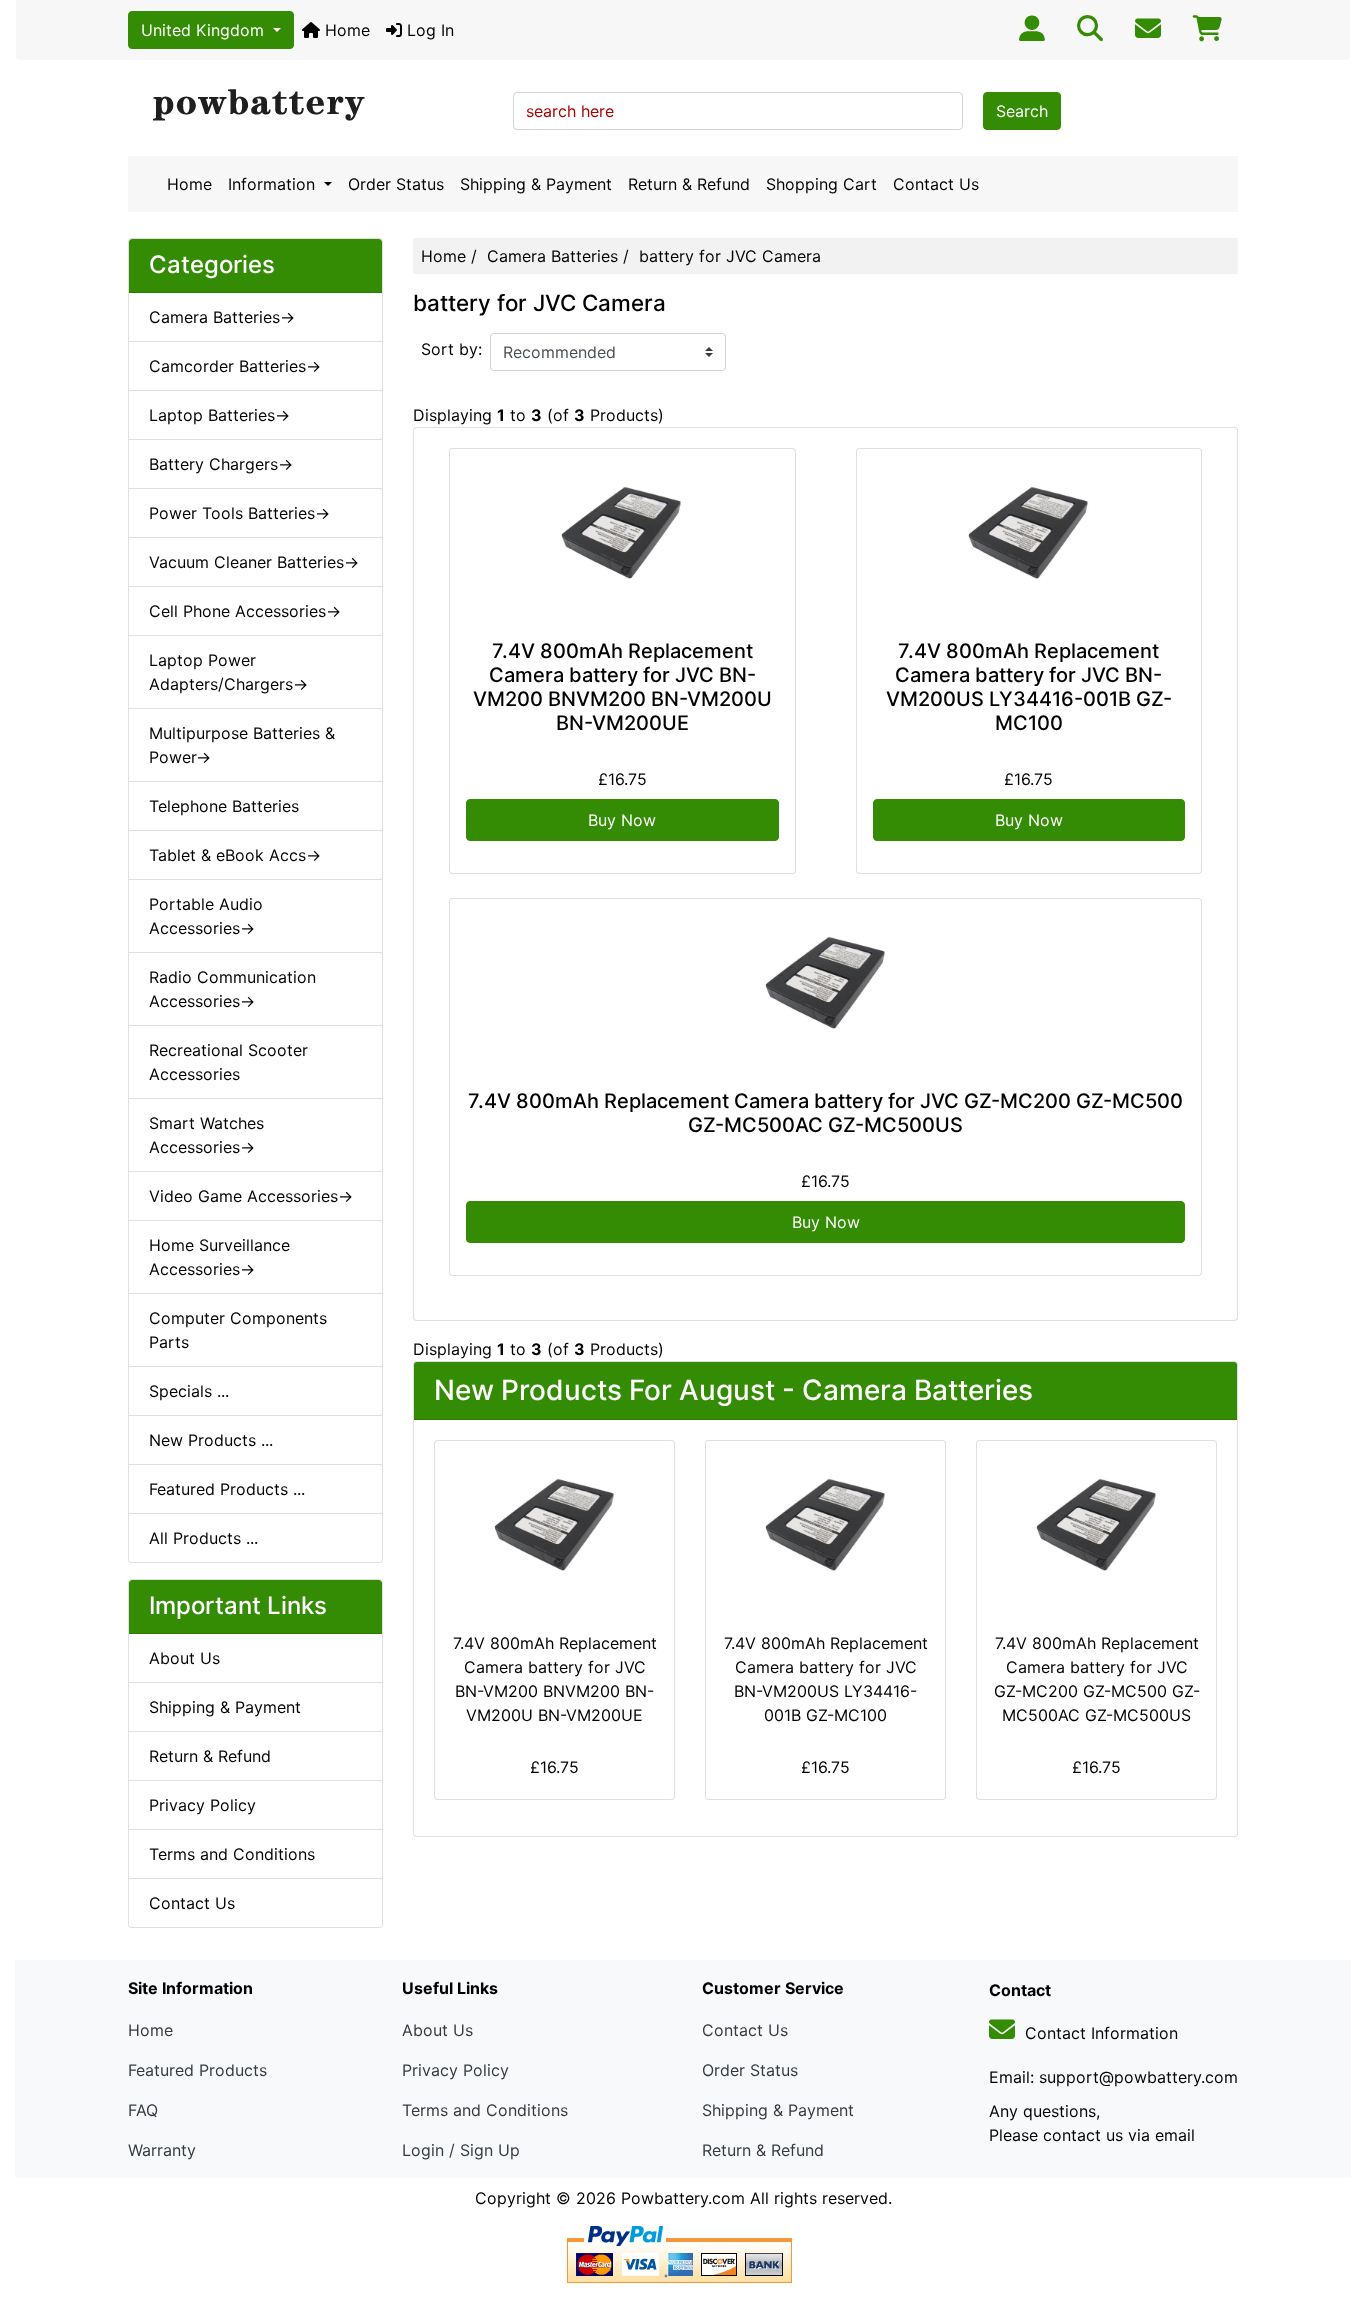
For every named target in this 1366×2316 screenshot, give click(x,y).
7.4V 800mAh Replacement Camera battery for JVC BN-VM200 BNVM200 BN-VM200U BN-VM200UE (622, 687)
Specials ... (189, 1391)
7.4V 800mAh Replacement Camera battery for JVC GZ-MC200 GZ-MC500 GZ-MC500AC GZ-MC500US (825, 1113)
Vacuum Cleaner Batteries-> (254, 562)
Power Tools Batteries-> (239, 513)
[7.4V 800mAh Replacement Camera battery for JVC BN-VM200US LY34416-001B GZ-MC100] (1029, 540)
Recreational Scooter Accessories (228, 1062)
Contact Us (936, 184)
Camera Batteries (552, 256)
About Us (184, 1658)
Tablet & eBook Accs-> (235, 855)
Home (345, 30)
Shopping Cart (821, 184)
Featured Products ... (227, 1489)
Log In (428, 30)
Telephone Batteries (224, 806)
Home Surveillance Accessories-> (219, 1257)
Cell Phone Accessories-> (245, 611)
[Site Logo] (313, 106)
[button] (1329, 2217)
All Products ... (203, 1538)
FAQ (143, 2110)
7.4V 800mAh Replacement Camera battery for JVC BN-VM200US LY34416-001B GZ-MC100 (1029, 687)
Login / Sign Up (461, 2150)
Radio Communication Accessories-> (232, 989)
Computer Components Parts (238, 1330)
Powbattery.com (683, 2198)
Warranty (162, 2150)
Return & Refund (689, 184)
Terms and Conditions (232, 1854)
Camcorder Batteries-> (235, 366)
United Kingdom (205, 30)
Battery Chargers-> (221, 464)
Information (274, 184)
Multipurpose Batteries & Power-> (242, 745)
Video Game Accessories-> (251, 1196)
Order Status (396, 184)
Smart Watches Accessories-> (206, 1135)
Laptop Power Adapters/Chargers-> (228, 672)
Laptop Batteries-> (219, 415)
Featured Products (197, 2070)
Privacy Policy (202, 1805)
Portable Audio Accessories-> (206, 916)
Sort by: (451, 349)
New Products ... (211, 1440)
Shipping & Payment (536, 184)
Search (1022, 111)
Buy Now (622, 820)
